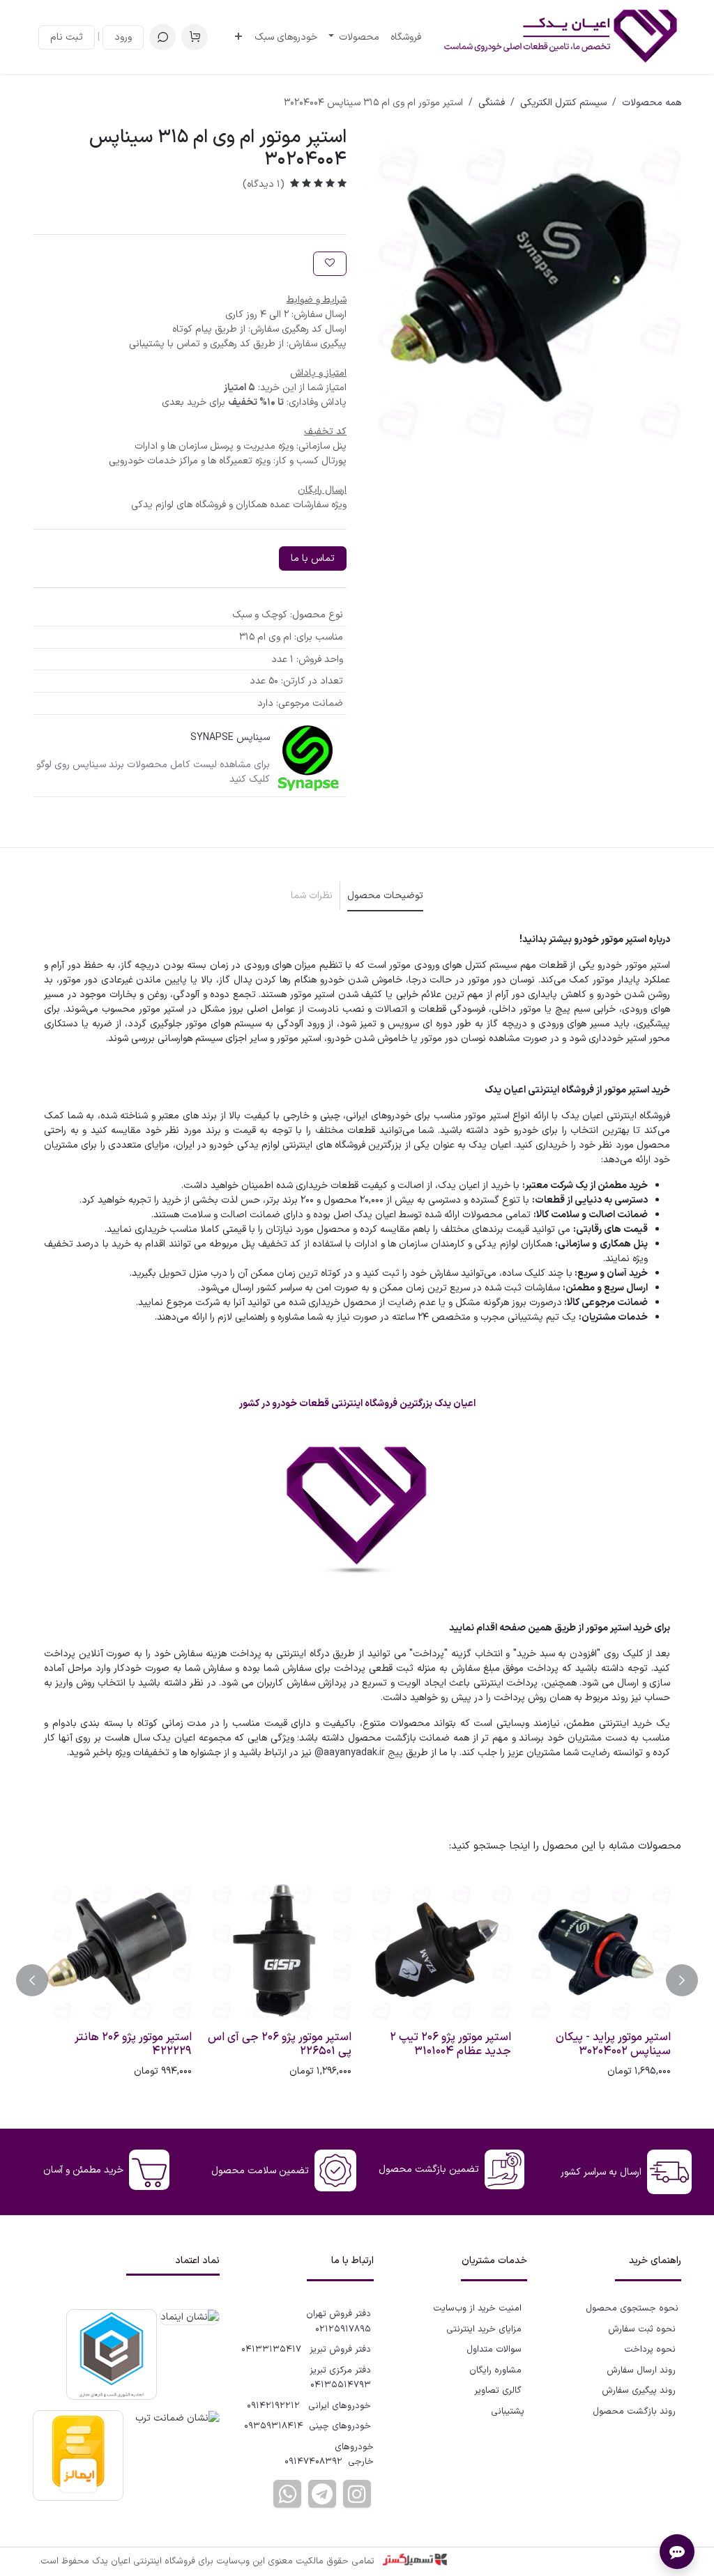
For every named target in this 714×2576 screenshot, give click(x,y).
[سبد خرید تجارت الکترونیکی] (195, 37)
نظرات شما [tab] (312, 896)
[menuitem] (406, 37)
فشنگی (492, 103)
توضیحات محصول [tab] (385, 896)
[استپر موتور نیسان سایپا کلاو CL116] (437, 1951)
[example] (322, 2494)
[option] (357, 1980)
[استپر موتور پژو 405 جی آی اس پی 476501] (597, 1951)
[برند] (308, 758)
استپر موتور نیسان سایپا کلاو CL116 (445, 2044)
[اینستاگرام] (357, 2494)
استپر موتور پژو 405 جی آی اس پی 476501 (597, 2044)
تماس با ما (313, 558)
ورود (123, 37)
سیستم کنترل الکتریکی (563, 103)
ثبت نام (67, 37)
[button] (162, 37)
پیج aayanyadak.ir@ (359, 1753)
